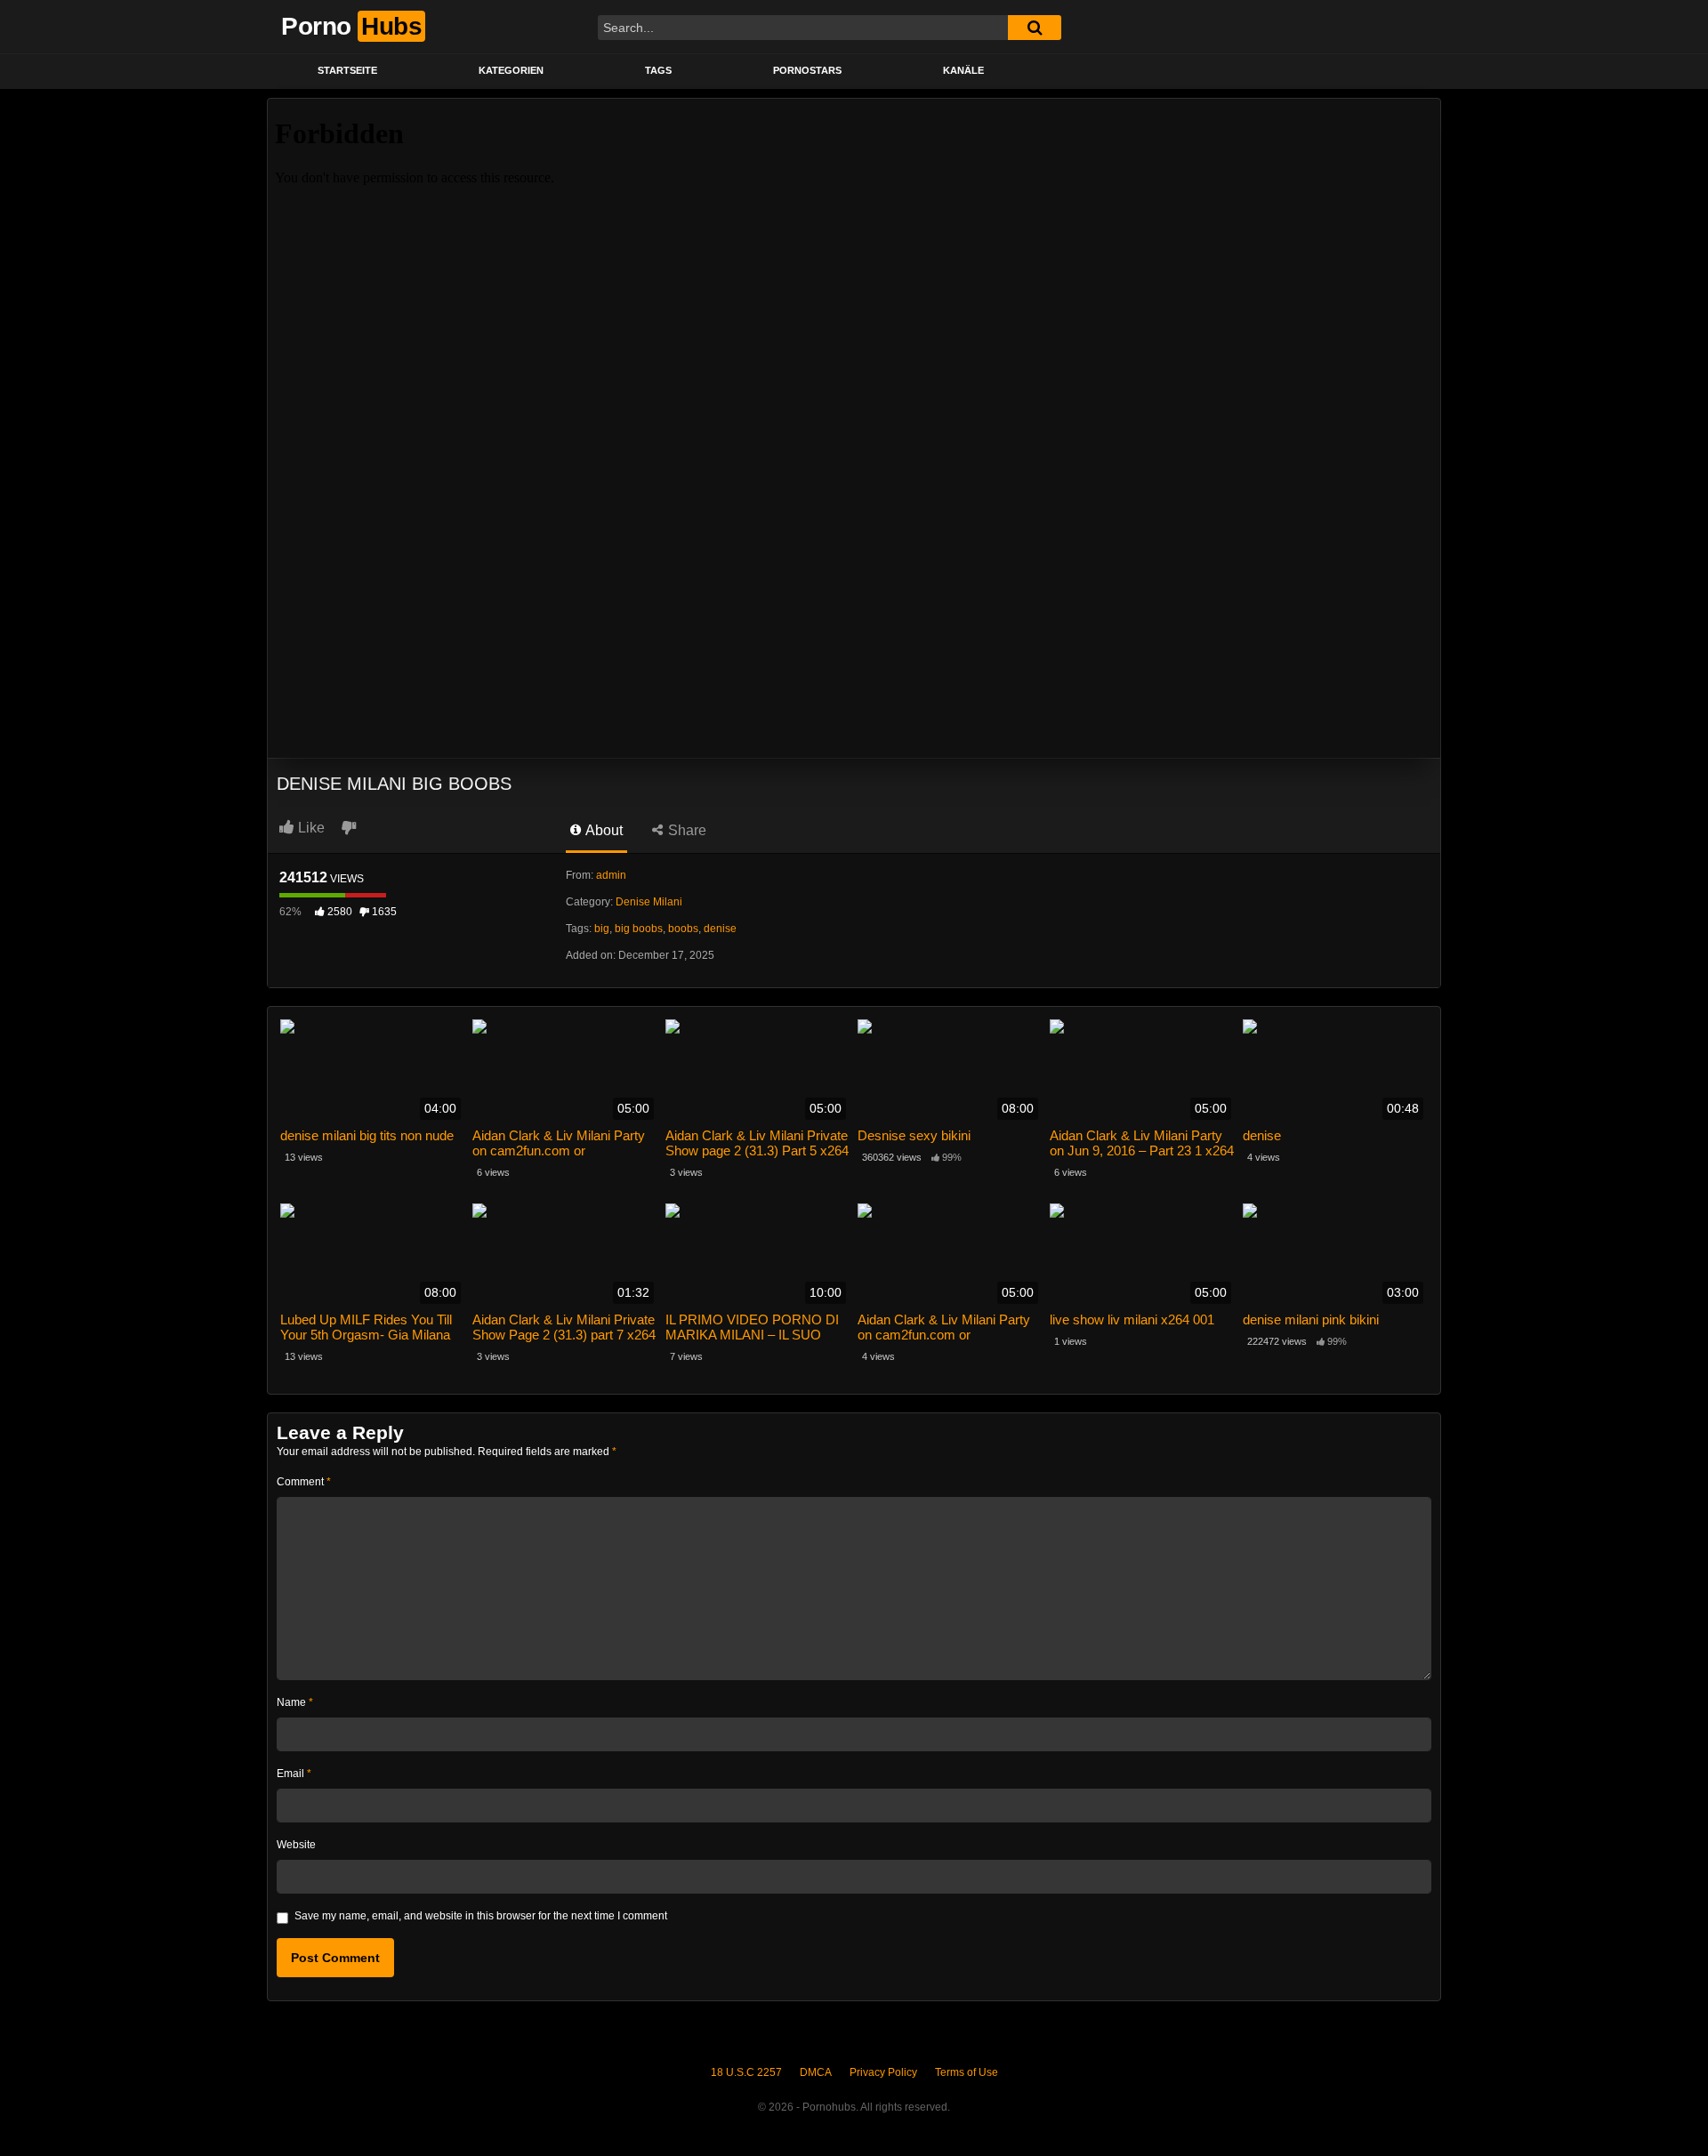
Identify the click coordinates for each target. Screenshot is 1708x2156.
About (603, 830)
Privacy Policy (883, 2072)
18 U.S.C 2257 (746, 2072)
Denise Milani (649, 902)
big (602, 929)
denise (720, 929)
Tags (658, 70)
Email (294, 1774)
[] (1035, 28)
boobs (683, 929)
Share (685, 830)
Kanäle (963, 70)
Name (295, 1702)
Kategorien (511, 70)
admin (611, 875)
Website (296, 1845)
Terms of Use (967, 2072)
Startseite (347, 70)
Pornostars (807, 70)
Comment (304, 1482)
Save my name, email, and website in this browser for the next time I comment (481, 1916)
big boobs (639, 929)
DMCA (816, 2072)
